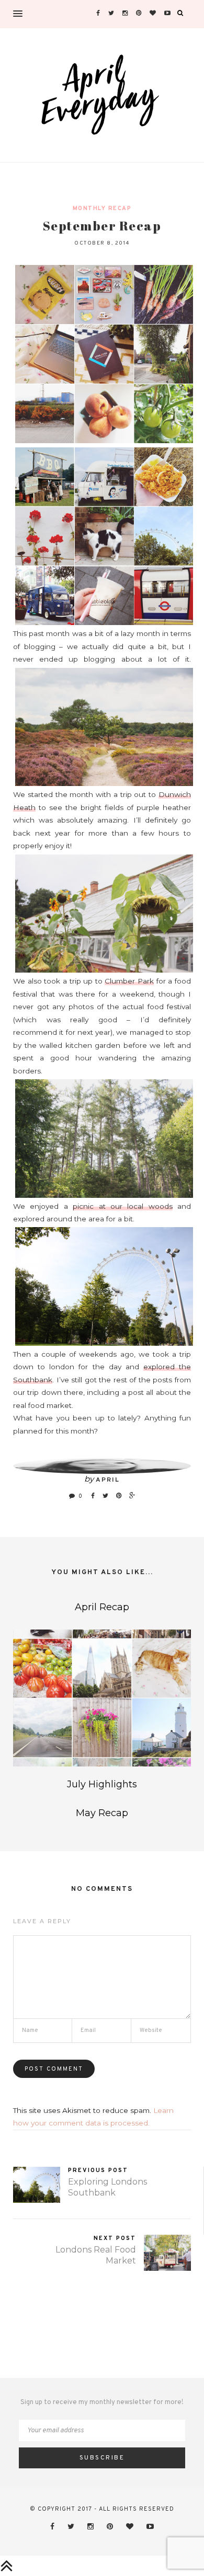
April (108, 1480)
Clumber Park (129, 981)
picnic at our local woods (123, 1206)
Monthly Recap (102, 209)
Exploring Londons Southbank (107, 2187)
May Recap (102, 1813)
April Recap (102, 1607)
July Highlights (102, 1784)
